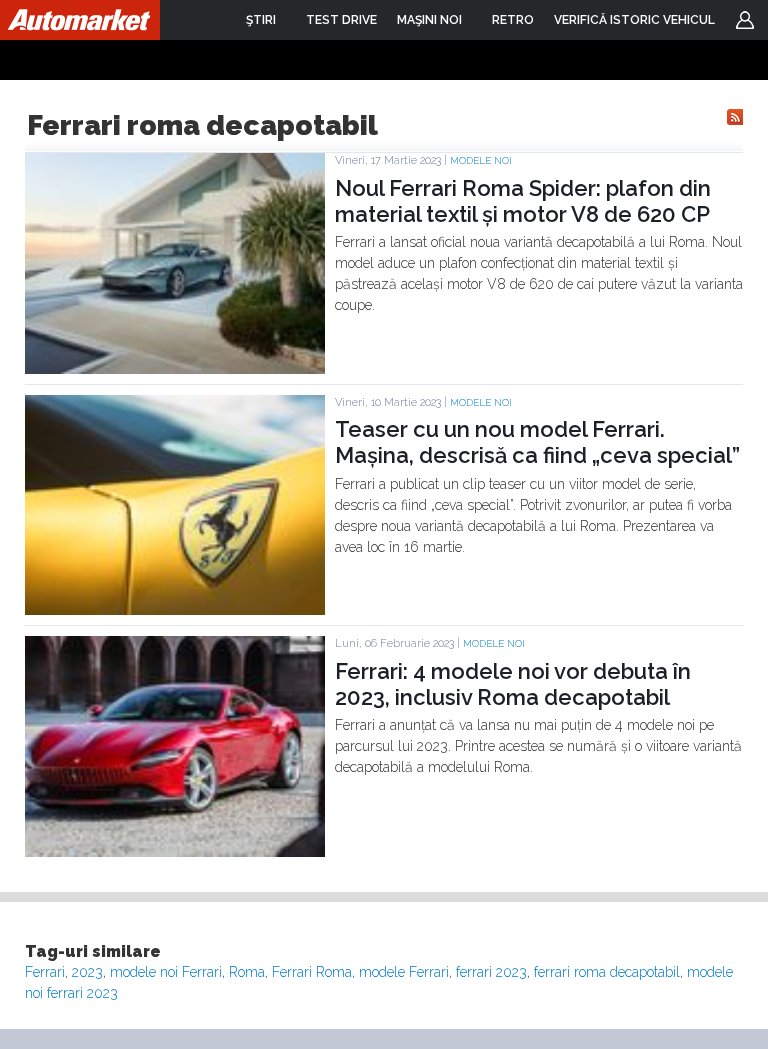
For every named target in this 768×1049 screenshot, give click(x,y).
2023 (87, 972)
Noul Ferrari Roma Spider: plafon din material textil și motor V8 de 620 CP (523, 201)
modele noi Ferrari (166, 972)
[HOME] (80, 20)
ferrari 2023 (491, 972)
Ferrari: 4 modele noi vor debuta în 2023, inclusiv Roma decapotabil (513, 684)
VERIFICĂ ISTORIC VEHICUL (634, 20)
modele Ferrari (404, 972)
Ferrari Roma (312, 972)
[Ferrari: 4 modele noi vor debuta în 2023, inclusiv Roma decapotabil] (175, 852)
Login (745, 20)
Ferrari (45, 972)
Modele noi (481, 160)
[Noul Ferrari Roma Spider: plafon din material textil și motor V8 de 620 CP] (175, 369)
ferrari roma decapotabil (607, 972)
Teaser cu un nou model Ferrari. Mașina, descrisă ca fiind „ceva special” (537, 442)
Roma (247, 972)
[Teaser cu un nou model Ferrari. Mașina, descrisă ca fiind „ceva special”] (175, 610)
